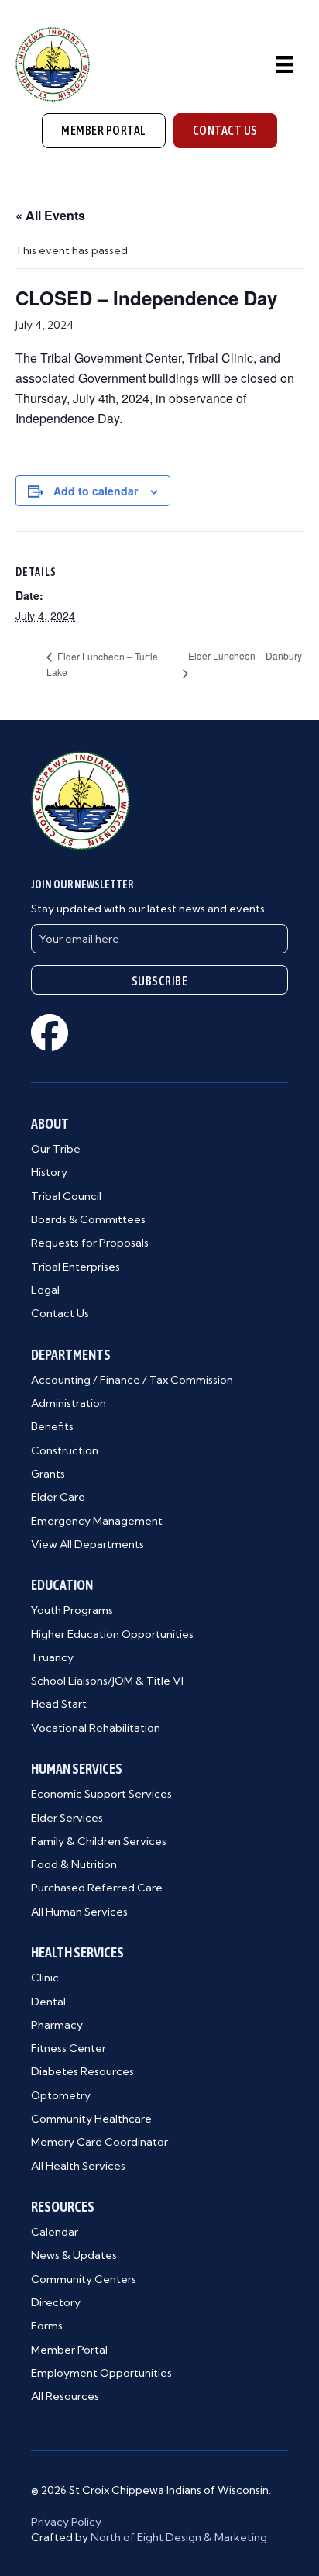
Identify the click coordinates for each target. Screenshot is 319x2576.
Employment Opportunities (101, 2373)
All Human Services (79, 1912)
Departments (71, 1355)
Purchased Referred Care (97, 1888)
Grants (48, 1474)
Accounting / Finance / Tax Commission (132, 1380)
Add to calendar (96, 491)
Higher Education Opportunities (112, 1634)
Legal (45, 1290)
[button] (159, 980)
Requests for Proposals (90, 1243)
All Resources (65, 2396)
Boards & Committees (88, 1219)
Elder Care (58, 1497)
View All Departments (87, 1544)
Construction (65, 1450)
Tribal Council (66, 1196)
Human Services (77, 1769)
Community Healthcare (91, 2119)
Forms (47, 2326)
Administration (69, 1403)
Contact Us (60, 1313)
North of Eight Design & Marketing (179, 2537)
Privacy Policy (66, 2522)
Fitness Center (69, 2048)
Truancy (52, 1657)
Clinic (45, 1978)
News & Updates (74, 2255)
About (50, 1124)
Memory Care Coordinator (99, 2142)
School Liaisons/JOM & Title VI (107, 1681)
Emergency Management (97, 1521)
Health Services (77, 1952)
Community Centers (84, 2279)
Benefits (52, 1426)
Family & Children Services (99, 1841)
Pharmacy (57, 2025)
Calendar (55, 2232)
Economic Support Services (101, 1794)
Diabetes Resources (82, 2071)
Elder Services (67, 1818)
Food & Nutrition (74, 1864)
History (49, 1172)
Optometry (61, 2095)
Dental (48, 2002)
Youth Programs (72, 1610)
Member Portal (69, 2350)
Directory (56, 2302)
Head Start (59, 1704)
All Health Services (78, 2166)
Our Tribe (56, 1149)
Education (62, 1585)
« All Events (50, 215)
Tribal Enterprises (75, 1267)
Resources (63, 2207)
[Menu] (284, 64)
